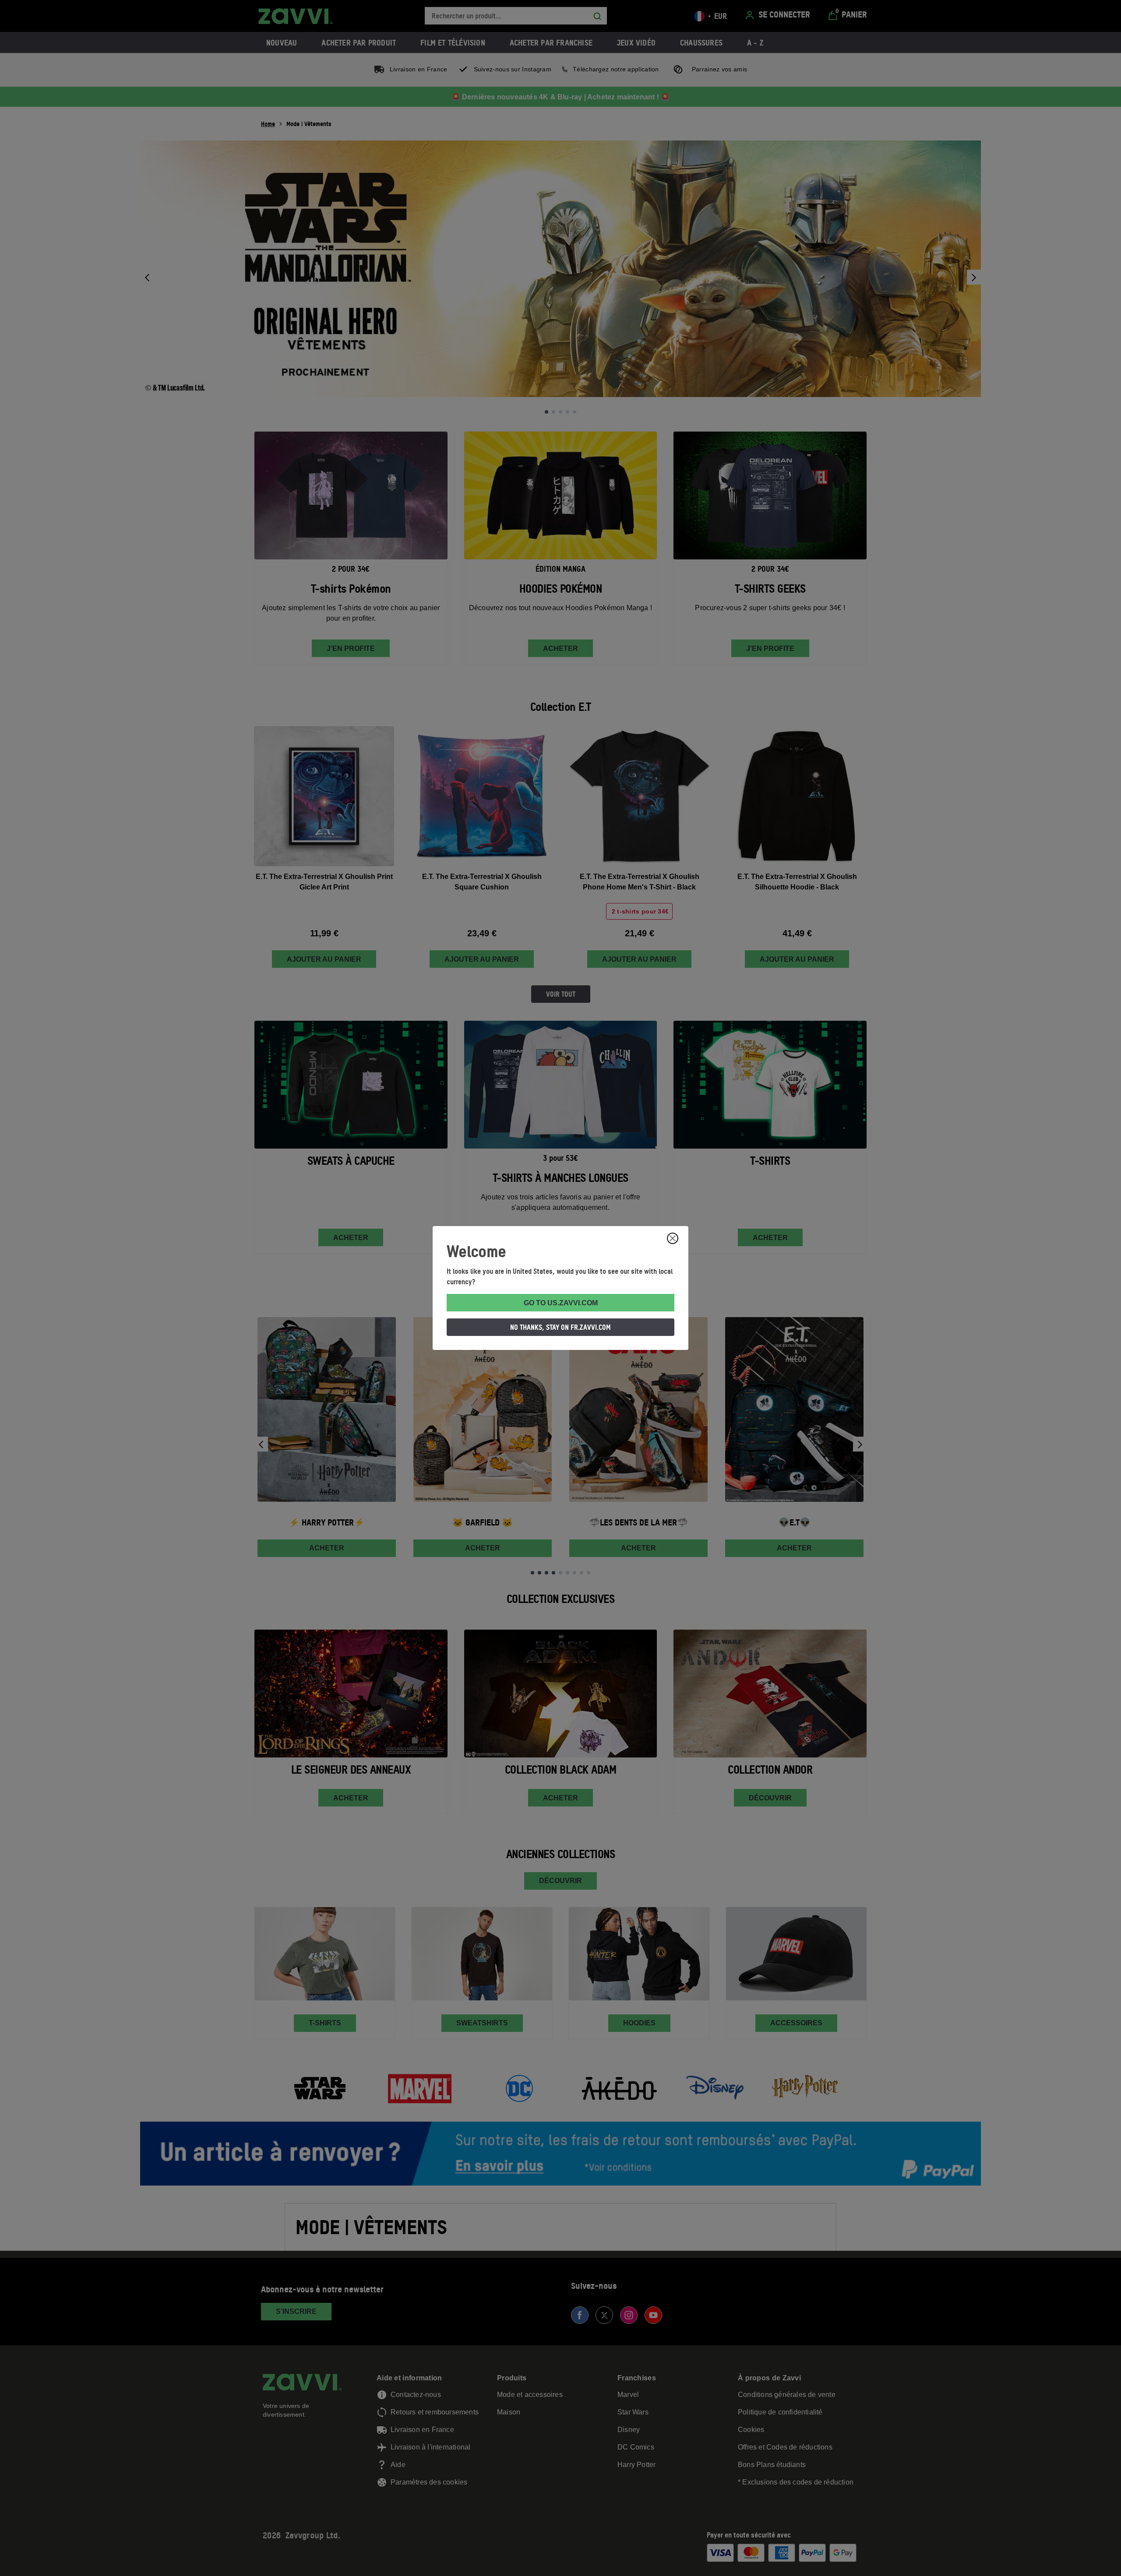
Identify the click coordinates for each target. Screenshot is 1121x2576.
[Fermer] (673, 1238)
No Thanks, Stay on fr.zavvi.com (560, 1327)
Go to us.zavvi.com (561, 1303)
